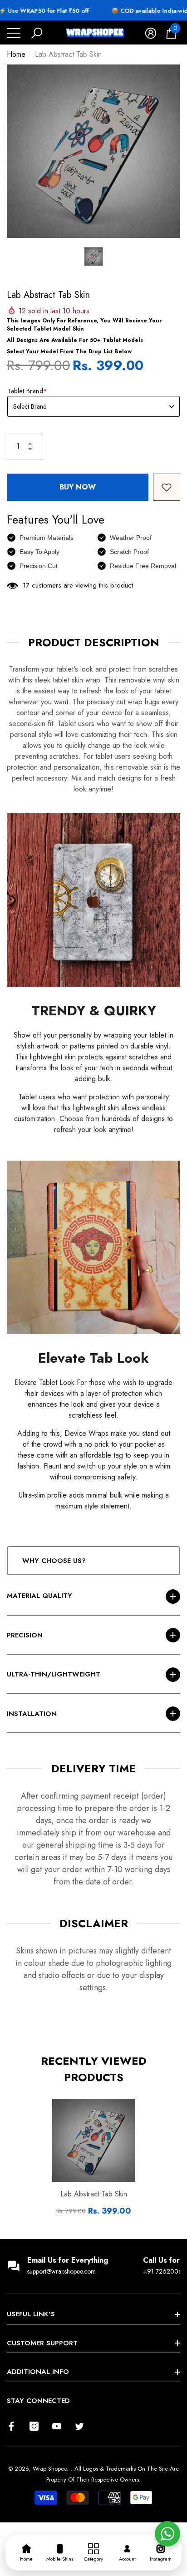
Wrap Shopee (50, 2469)
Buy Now (78, 487)
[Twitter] (79, 2426)
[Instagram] (34, 2426)
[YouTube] (57, 2426)
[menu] (14, 33)
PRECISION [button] (25, 1635)
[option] (93, 151)
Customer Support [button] (42, 2343)
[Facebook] (11, 2426)
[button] (37, 33)
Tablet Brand (27, 391)
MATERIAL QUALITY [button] (39, 1596)
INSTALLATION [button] (32, 1714)
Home (16, 54)
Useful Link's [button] (31, 2314)
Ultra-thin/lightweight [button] (54, 1674)
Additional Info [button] (38, 2372)
